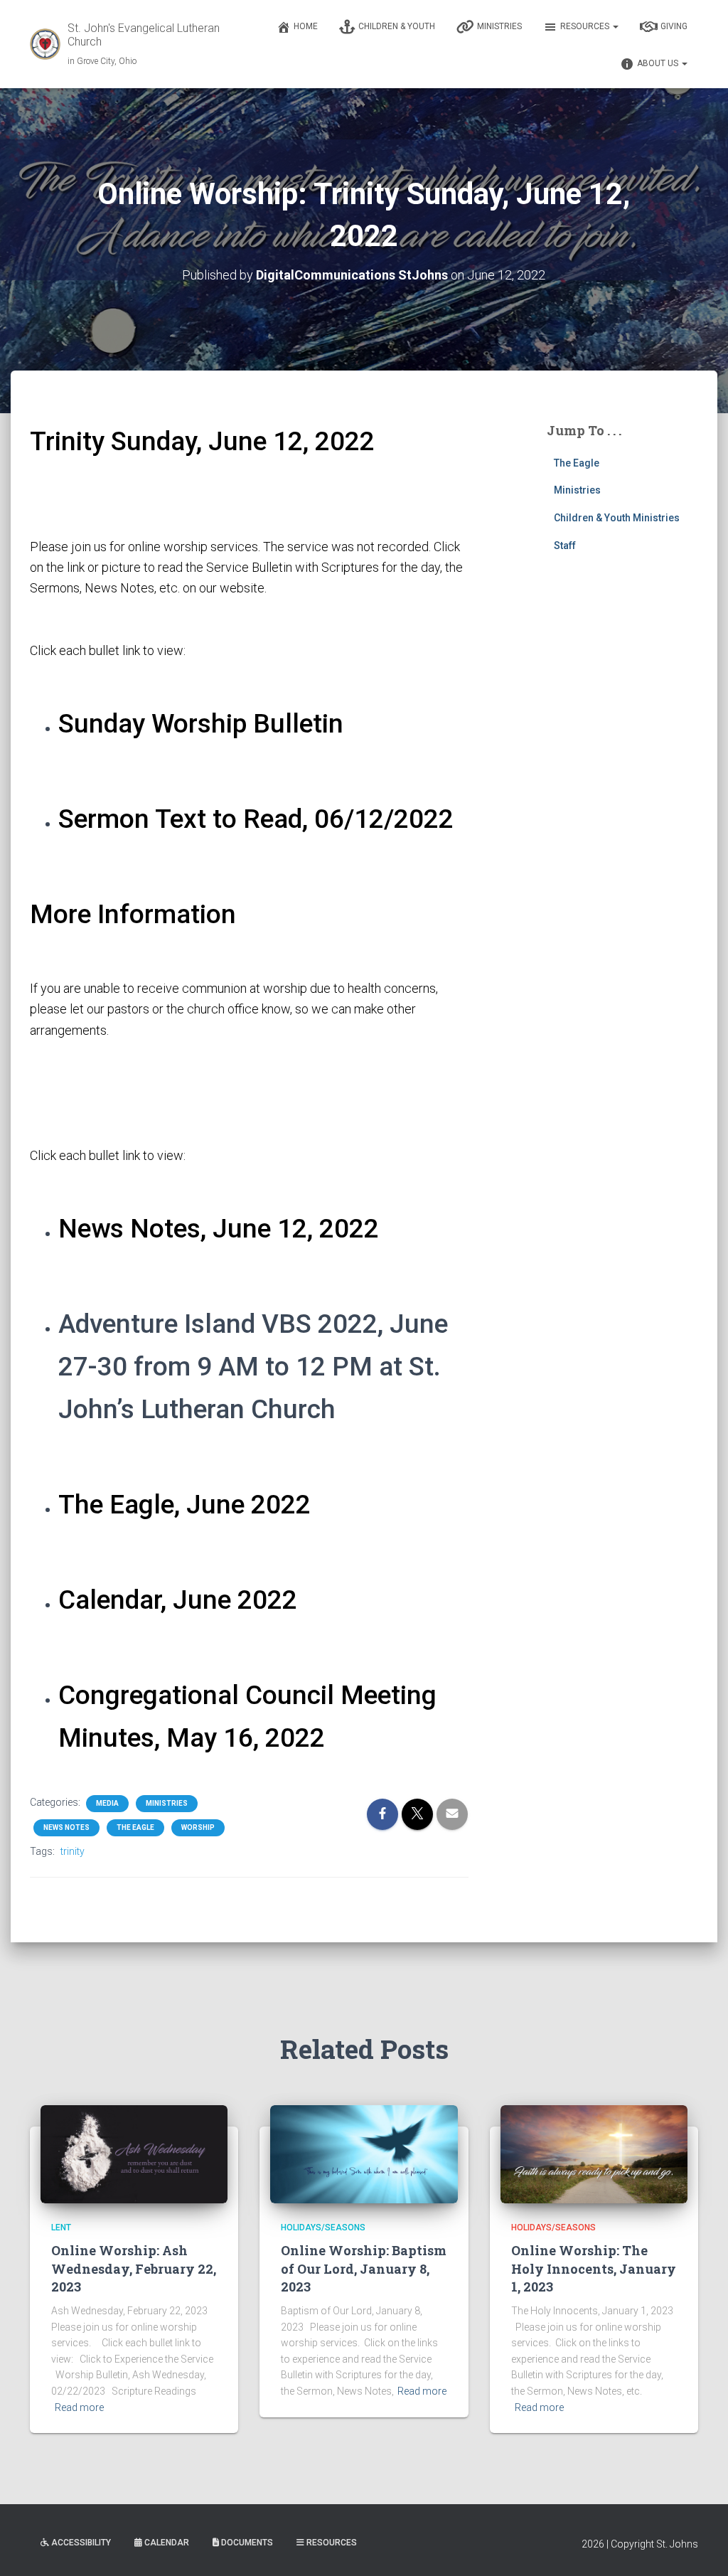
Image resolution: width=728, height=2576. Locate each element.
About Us (659, 63)
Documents (247, 2543)
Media (107, 1803)
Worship (198, 1827)
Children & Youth (397, 26)
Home (306, 26)
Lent (61, 2228)
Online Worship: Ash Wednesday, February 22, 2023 (134, 2268)
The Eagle (135, 1827)
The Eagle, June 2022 (184, 1505)
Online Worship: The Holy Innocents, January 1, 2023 (594, 2268)
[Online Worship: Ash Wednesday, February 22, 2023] (134, 2154)
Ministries (499, 26)
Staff (565, 545)
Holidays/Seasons (323, 2228)
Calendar (167, 2543)
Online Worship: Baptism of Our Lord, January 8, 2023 (364, 2268)
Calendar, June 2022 (178, 1600)
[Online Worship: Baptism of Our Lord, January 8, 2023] (364, 2154)
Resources (586, 26)
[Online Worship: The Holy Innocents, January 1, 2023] (594, 2154)
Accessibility (81, 2543)
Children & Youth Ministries (617, 518)
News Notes (66, 1827)
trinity (73, 1851)
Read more (79, 2407)
